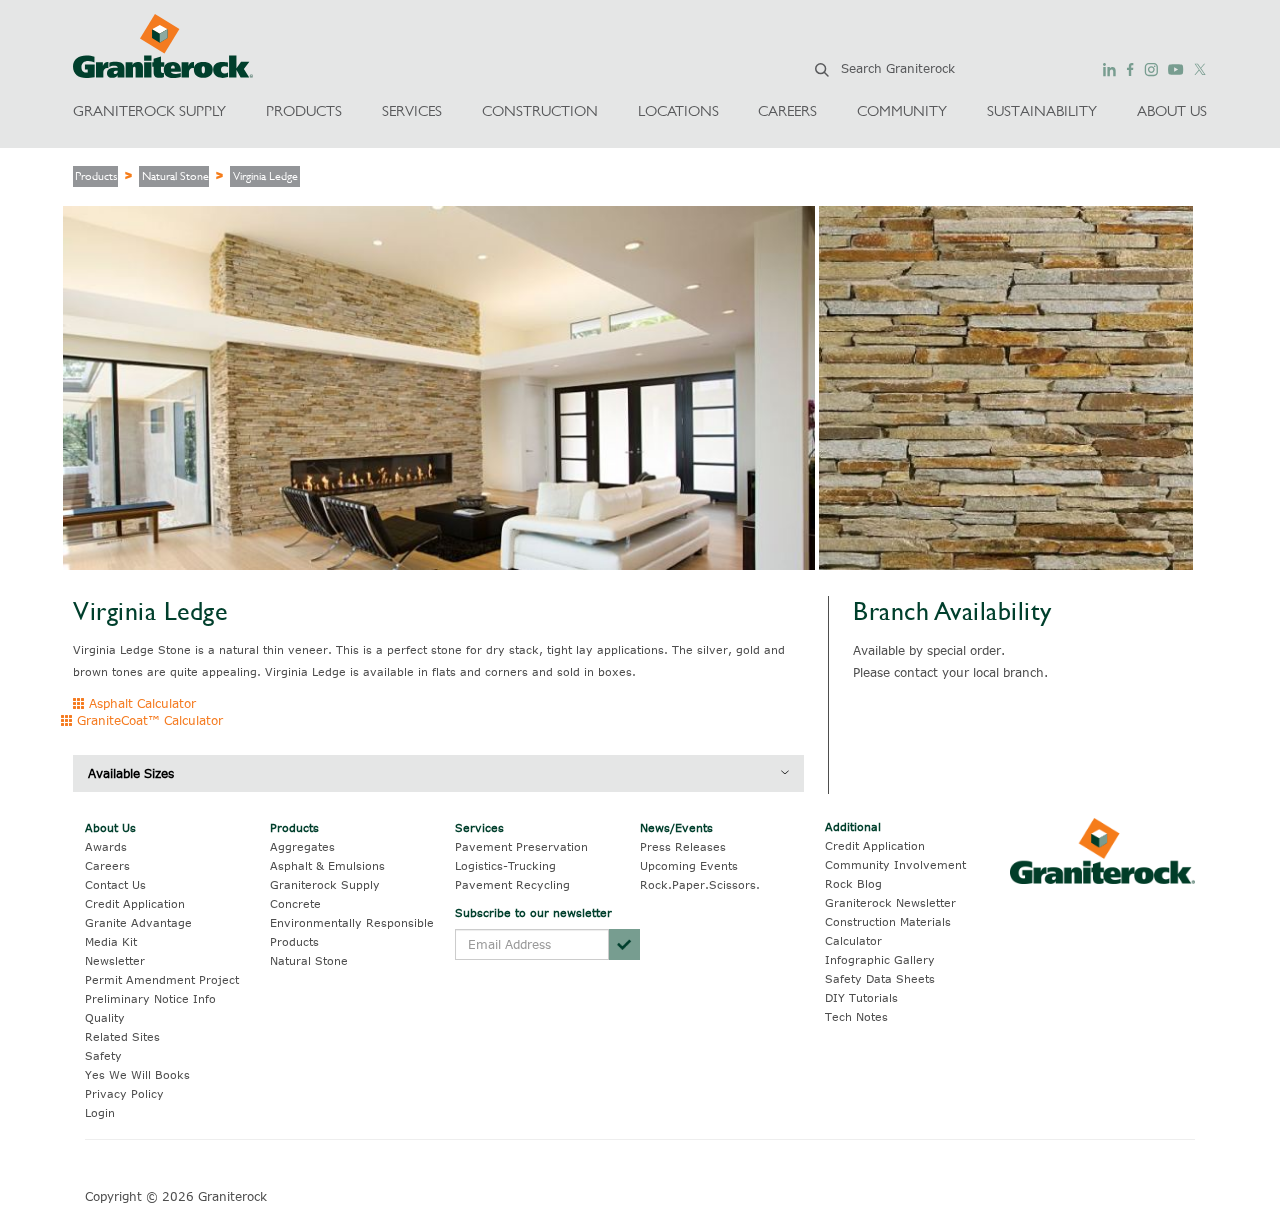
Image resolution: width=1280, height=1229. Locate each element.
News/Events (676, 827)
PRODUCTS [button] (304, 110)
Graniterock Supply (325, 884)
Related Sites (122, 1036)
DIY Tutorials (861, 997)
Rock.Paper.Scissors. (700, 884)
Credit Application (135, 903)
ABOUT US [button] (1172, 110)
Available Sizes (131, 773)
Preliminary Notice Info (150, 998)
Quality (105, 1017)
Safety (103, 1055)
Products (96, 176)
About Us (110, 827)
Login (100, 1112)
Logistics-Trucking (505, 865)
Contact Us (115, 884)
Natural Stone (175, 176)
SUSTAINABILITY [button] (1042, 110)
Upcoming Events (689, 865)
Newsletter (115, 960)
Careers (107, 865)
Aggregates (302, 846)
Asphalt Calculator (140, 703)
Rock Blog (853, 883)
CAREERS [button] (787, 110)
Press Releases (683, 846)
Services (479, 827)
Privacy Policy (124, 1093)
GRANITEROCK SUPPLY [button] (149, 110)
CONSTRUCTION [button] (540, 110)
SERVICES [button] (412, 110)
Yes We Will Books (137, 1074)
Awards (106, 846)
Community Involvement (895, 864)
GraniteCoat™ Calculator (148, 720)
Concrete (295, 903)
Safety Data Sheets (880, 978)
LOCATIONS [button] (678, 110)
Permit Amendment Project (162, 979)
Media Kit (111, 941)
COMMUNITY (902, 110)
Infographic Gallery (880, 959)
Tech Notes (856, 1016)
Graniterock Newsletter (890, 902)
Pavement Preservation (521, 846)
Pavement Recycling (512, 884)
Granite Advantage (138, 922)
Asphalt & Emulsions (327, 865)
